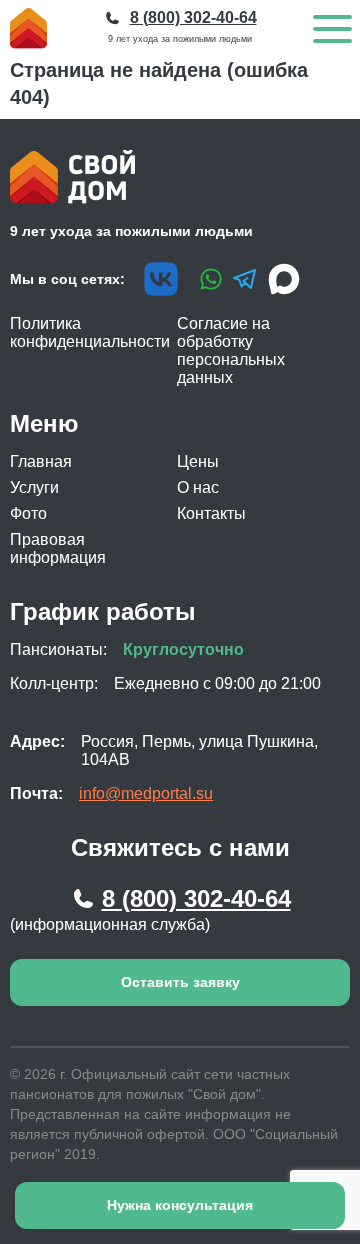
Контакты (211, 513)
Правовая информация (58, 548)
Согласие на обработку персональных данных (231, 350)
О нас (198, 487)
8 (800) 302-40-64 (196, 898)
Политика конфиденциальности (90, 332)
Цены (198, 461)
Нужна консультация (180, 1205)
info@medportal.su (146, 793)
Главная (41, 461)
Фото (28, 513)
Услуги (34, 487)
